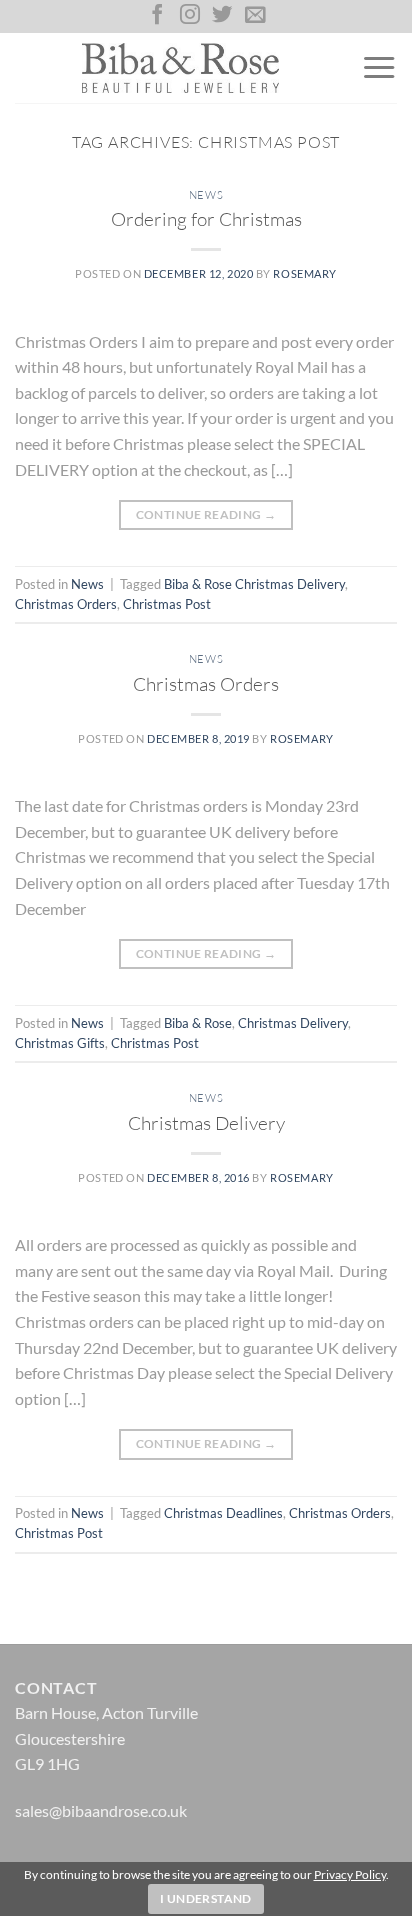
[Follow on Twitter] (222, 16)
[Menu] (379, 68)
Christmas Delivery (293, 1023)
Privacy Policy (350, 1874)
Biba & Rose (198, 1023)
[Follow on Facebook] (157, 16)
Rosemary (304, 273)
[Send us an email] (255, 16)
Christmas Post (167, 604)
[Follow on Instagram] (190, 16)
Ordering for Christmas (206, 219)
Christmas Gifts (60, 1043)
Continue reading (206, 514)
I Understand (205, 1898)
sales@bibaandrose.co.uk (101, 1810)
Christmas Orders (66, 604)
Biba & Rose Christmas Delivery (254, 584)
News (206, 195)
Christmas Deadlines (223, 1513)
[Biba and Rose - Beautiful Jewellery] (180, 68)
